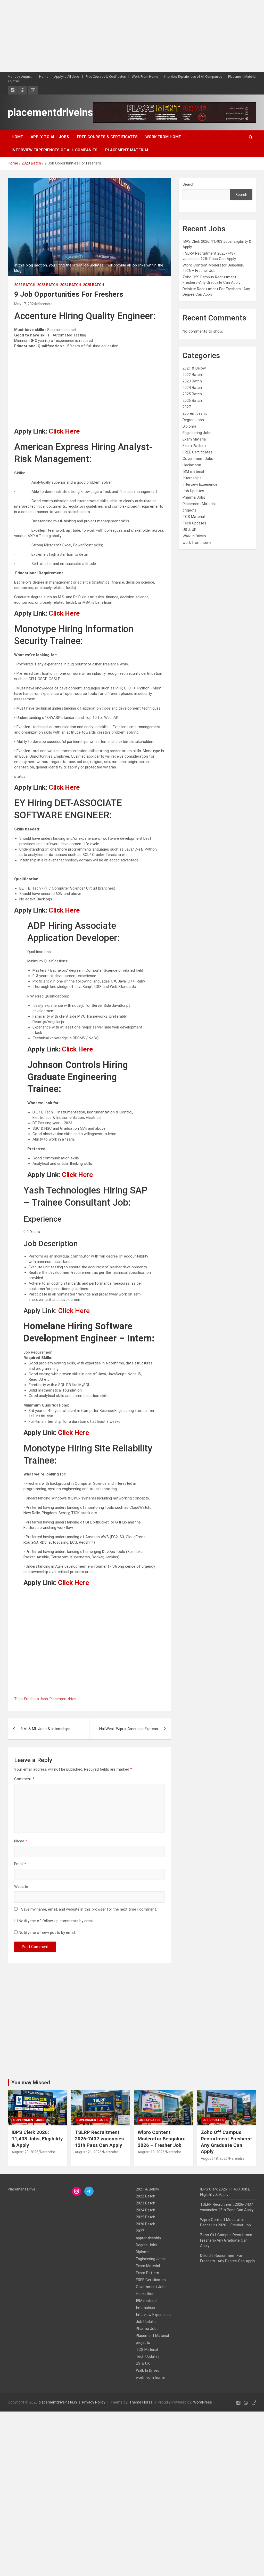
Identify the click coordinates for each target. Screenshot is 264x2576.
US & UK (189, 530)
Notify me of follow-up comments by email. (56, 1921)
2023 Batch (48, 285)
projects (190, 510)
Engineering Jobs (197, 433)
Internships (192, 478)
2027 (187, 407)
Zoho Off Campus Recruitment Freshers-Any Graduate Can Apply (226, 2142)
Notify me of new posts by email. (47, 1933)
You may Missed (31, 2083)
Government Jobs (198, 459)
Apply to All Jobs (67, 77)
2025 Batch (94, 285)
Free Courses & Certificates (106, 77)
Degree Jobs (193, 420)
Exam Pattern (194, 446)
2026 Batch (192, 400)
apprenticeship (195, 413)
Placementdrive (63, 1699)
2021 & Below (194, 368)
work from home (197, 543)
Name (21, 1841)
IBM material (193, 472)
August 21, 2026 (88, 2152)
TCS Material (194, 517)
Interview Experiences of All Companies (193, 77)
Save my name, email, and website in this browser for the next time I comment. (89, 1909)
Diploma (189, 426)
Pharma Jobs (194, 497)
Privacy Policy (94, 2402)
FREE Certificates (197, 452)
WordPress (203, 2402)
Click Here (64, 431)
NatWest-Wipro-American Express (129, 1729)
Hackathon (192, 465)
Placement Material (242, 77)
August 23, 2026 (25, 2152)
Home (44, 77)
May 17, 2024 (25, 304)
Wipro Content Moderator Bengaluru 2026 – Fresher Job (162, 2139)
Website (21, 1887)
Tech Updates (194, 523)
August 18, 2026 (151, 2152)
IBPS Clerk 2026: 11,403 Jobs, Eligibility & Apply (37, 2139)
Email (20, 1864)
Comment (24, 1779)
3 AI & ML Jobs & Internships (46, 1729)
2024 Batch (71, 285)
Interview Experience (200, 484)
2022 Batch (25, 285)
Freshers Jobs (36, 1699)
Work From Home (145, 77)
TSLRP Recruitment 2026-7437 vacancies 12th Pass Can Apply (99, 2139)
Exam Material (195, 439)
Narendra (45, 304)
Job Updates (193, 491)
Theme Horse (141, 2402)
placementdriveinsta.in (60, 112)
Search (188, 184)
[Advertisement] (132, 36)
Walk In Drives (194, 536)
